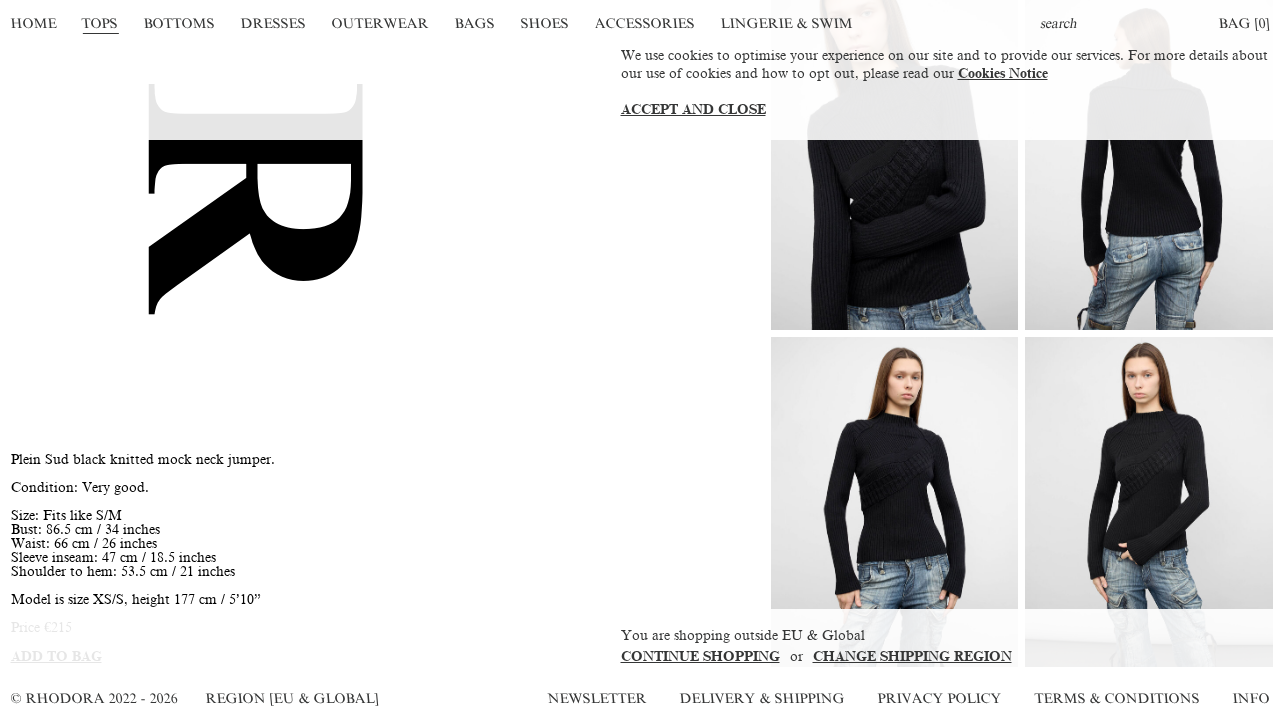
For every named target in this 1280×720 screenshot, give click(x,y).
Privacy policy (939, 698)
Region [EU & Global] (292, 698)
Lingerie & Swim (786, 23)
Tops (100, 23)
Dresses (273, 23)
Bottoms (180, 23)
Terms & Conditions (1117, 698)
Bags (474, 23)
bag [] (1244, 23)
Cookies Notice (1003, 73)
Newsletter (597, 698)
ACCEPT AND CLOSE (693, 109)
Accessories (644, 23)
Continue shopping (700, 656)
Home (33, 23)
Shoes (544, 23)
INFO (1251, 698)
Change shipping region (912, 656)
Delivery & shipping (762, 698)
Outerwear (380, 23)
